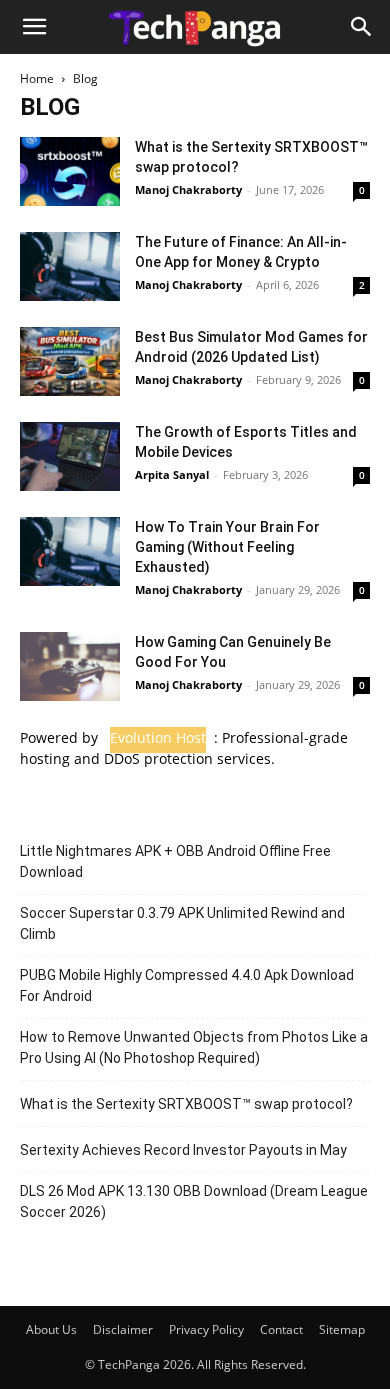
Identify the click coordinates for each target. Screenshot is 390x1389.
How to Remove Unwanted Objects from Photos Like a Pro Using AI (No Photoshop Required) (194, 1047)
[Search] (362, 27)
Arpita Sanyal (172, 474)
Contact (281, 1329)
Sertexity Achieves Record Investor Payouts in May (183, 1150)
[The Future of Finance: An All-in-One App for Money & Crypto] (70, 266)
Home (37, 78)
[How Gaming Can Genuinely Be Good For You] (70, 666)
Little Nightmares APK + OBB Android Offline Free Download (175, 861)
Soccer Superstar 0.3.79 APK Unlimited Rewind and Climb (182, 923)
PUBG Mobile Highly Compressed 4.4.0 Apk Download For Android (187, 985)
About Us (51, 1329)
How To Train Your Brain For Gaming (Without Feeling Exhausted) (227, 547)
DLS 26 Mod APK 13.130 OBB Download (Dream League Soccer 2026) (194, 1201)
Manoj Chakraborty (188, 189)
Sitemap (342, 1329)
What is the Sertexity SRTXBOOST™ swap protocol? (186, 1104)
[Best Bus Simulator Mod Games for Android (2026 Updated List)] (70, 361)
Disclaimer (123, 1329)
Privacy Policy (206, 1329)
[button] (34, 27)
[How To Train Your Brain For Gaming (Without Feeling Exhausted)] (70, 551)
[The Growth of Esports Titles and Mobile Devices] (70, 456)
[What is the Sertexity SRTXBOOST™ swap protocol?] (70, 171)
